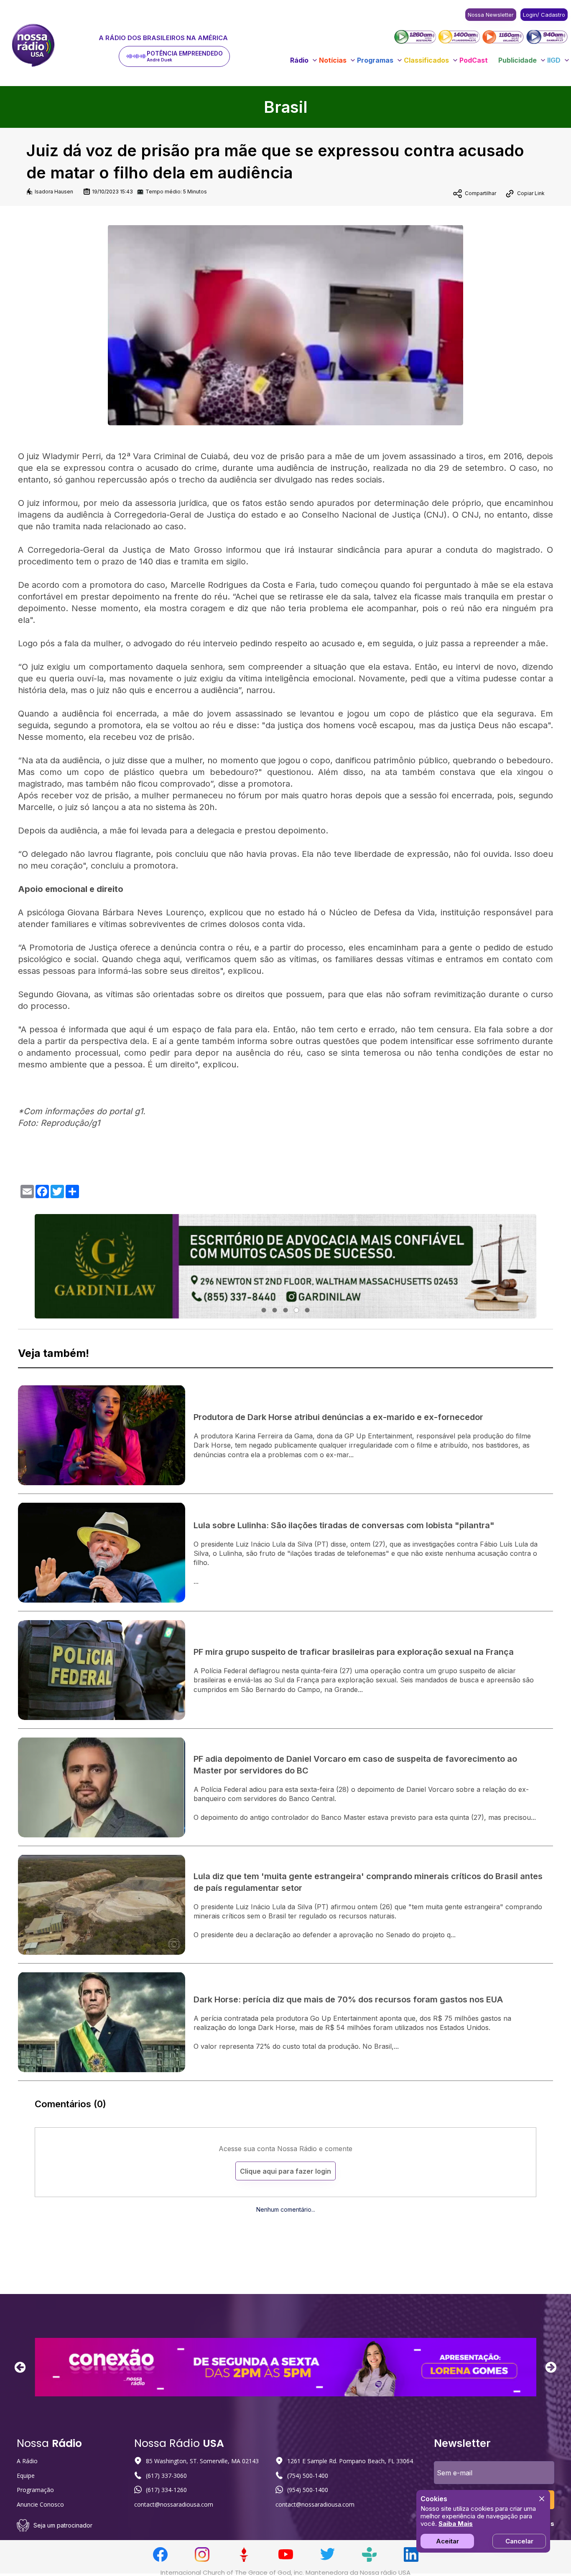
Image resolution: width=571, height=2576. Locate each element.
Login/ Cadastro (544, 15)
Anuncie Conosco (40, 2504)
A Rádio (27, 2461)
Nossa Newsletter (491, 15)
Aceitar (447, 2541)
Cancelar (519, 2541)
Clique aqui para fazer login (285, 2171)
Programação (35, 2490)
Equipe (26, 2476)
